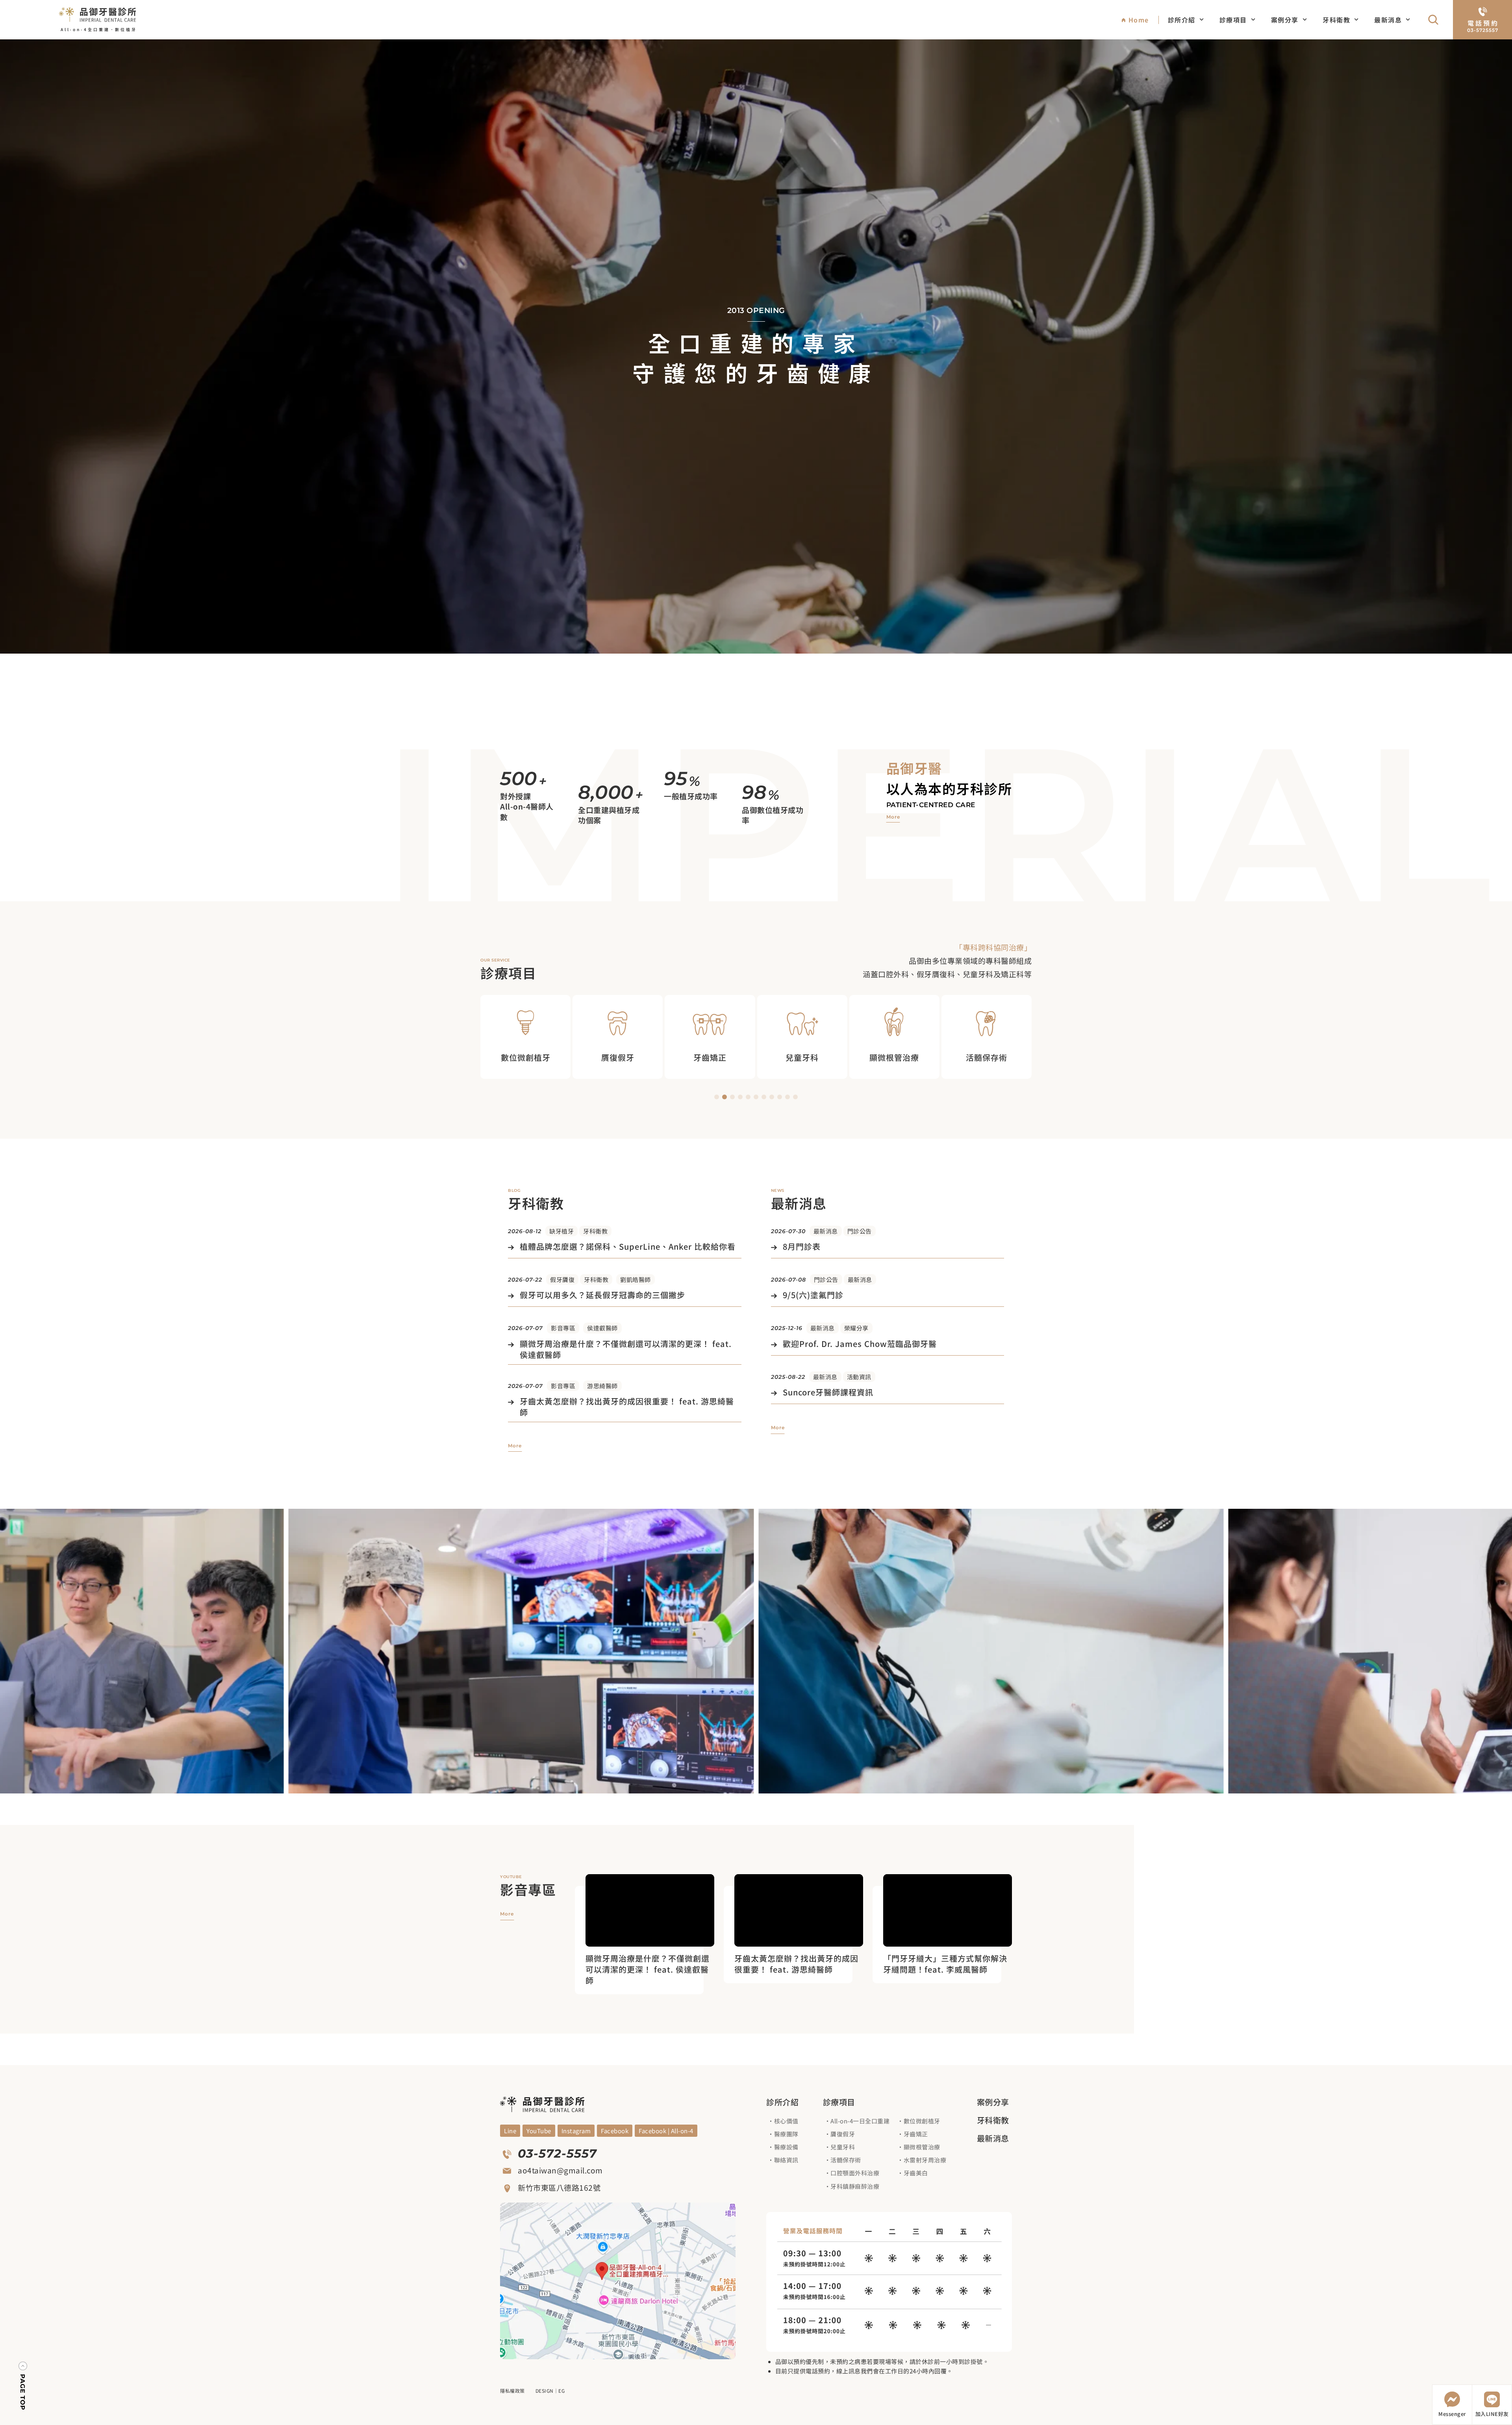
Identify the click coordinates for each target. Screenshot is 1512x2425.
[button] (717, 1097)
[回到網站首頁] (98, 15)
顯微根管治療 (922, 2147)
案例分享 (1285, 20)
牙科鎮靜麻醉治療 (855, 2186)
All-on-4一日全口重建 (860, 2121)
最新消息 (1388, 20)
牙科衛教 (1336, 20)
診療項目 (1233, 20)
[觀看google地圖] (618, 2281)
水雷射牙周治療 (925, 2160)
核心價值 (786, 2121)
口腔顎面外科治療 (855, 2173)
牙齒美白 (916, 2173)
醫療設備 (786, 2147)
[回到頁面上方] (23, 2387)
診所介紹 (1182, 20)
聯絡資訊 (786, 2160)
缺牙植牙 (561, 1231)
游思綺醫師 (602, 1386)
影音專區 (563, 1328)
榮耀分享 (856, 1328)
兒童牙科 (843, 2147)
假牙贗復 (562, 1279)
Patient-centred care (931, 805)
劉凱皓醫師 (636, 1279)
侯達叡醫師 (602, 1328)
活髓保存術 (846, 2160)
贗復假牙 (843, 2134)
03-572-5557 (557, 2154)
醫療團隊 (786, 2134)
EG (561, 2391)
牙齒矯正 (916, 2134)
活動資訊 (859, 1377)
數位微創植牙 (922, 2121)
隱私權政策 (512, 2391)
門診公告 (860, 1231)
